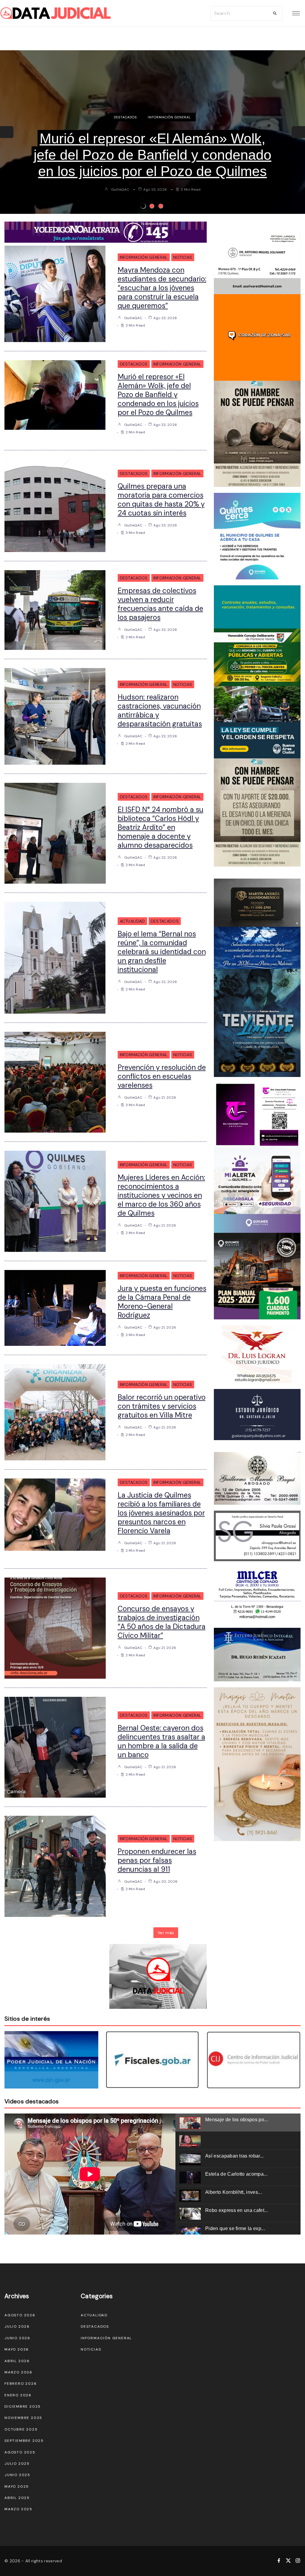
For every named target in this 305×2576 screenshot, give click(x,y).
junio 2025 (17, 2475)
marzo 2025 (18, 2509)
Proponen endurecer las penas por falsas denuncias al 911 (157, 1860)
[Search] (275, 13)
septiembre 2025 (24, 2441)
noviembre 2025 (23, 2418)
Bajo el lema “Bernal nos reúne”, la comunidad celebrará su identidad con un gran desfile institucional (162, 952)
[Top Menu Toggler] (296, 13)
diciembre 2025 (23, 2406)
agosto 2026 (20, 2315)
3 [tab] (161, 206)
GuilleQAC (120, 189)
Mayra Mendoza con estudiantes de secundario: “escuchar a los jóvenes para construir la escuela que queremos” (162, 288)
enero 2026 (18, 2395)
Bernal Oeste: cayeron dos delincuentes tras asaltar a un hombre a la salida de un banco (161, 1741)
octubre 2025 (21, 2429)
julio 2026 (17, 2326)
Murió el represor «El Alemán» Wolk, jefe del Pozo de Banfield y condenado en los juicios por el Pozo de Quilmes (158, 395)
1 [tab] (143, 206)
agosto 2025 (20, 2452)
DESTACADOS (125, 117)
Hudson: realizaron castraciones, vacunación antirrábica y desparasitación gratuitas (160, 710)
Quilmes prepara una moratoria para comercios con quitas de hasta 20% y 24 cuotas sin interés (152, 155)
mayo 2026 (17, 2349)
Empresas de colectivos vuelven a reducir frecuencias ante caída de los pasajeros (160, 604)
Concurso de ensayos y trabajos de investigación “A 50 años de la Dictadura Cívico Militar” (162, 1622)
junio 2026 (17, 2338)
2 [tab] (152, 206)
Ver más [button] (166, 1933)
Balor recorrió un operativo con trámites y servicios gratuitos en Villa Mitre (162, 1406)
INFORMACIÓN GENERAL (169, 117)
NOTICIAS (183, 257)
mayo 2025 (17, 2486)
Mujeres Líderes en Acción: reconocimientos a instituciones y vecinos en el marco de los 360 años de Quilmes (161, 1195)
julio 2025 (17, 2464)
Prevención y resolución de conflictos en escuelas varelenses (162, 1076)
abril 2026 (17, 2361)
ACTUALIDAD (132, 921)
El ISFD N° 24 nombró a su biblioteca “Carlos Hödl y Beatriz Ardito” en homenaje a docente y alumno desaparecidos (161, 827)
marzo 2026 (18, 2372)
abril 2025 (17, 2498)
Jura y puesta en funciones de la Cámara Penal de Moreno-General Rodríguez (162, 1302)
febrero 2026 (21, 2384)
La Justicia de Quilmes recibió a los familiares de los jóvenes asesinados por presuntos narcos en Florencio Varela (161, 1513)
